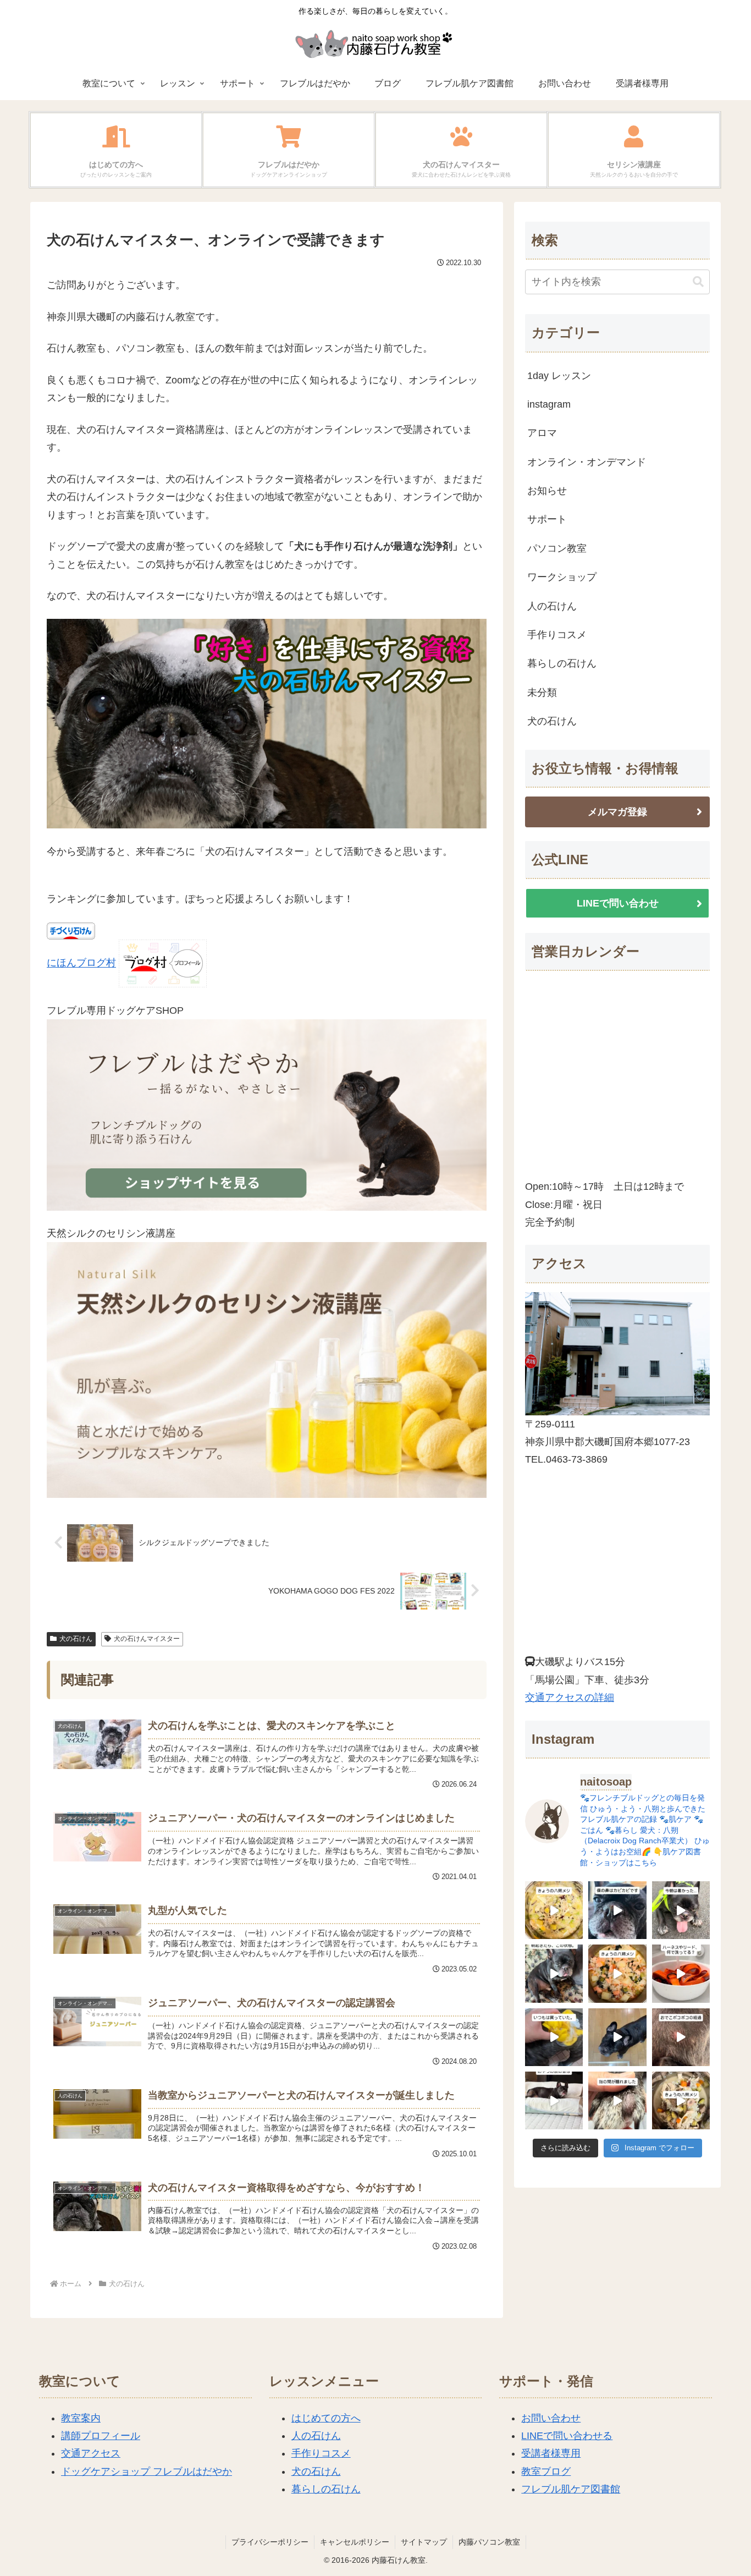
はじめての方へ (326, 2418)
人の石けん (316, 2436)
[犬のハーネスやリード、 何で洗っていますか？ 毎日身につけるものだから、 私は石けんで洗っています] (681, 1973)
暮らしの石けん (326, 2489)
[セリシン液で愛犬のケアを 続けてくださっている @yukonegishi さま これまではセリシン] (554, 2037)
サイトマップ (424, 2542)
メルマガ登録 (617, 812)
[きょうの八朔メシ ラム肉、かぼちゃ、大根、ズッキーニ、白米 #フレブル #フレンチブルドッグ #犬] (617, 2037)
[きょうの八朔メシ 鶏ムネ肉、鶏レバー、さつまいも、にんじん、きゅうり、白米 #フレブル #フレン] (681, 2100)
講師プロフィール (101, 2436)
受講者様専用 (551, 2453)
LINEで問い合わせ (618, 903)
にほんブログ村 (81, 963)
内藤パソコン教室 (489, 2542)
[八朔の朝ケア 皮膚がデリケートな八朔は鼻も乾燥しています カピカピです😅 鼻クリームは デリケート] (617, 1910)
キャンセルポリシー (355, 2542)
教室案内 (81, 2418)
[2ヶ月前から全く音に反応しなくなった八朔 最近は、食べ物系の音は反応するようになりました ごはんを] (554, 2100)
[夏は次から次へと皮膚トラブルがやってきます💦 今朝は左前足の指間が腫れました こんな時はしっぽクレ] (617, 2100)
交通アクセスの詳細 (570, 1698)
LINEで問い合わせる (567, 2436)
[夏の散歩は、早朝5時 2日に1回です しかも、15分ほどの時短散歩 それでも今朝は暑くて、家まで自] (681, 1910)
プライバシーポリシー (270, 2542)
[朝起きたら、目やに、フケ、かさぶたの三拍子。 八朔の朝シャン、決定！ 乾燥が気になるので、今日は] (554, 1973)
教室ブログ (546, 2471)
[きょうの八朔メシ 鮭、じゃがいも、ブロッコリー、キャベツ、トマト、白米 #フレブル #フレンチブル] (617, 1973)
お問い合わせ (551, 2418)
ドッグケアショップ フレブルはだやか (147, 2471)
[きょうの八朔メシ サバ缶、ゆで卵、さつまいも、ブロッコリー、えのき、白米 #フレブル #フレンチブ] (554, 1910)
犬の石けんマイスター (147, 1639)
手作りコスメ (321, 2453)
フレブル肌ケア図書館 (571, 2489)
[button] (698, 282)
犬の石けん (76, 1639)
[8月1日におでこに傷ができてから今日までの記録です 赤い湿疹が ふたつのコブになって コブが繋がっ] (681, 2037)
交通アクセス (91, 2453)
